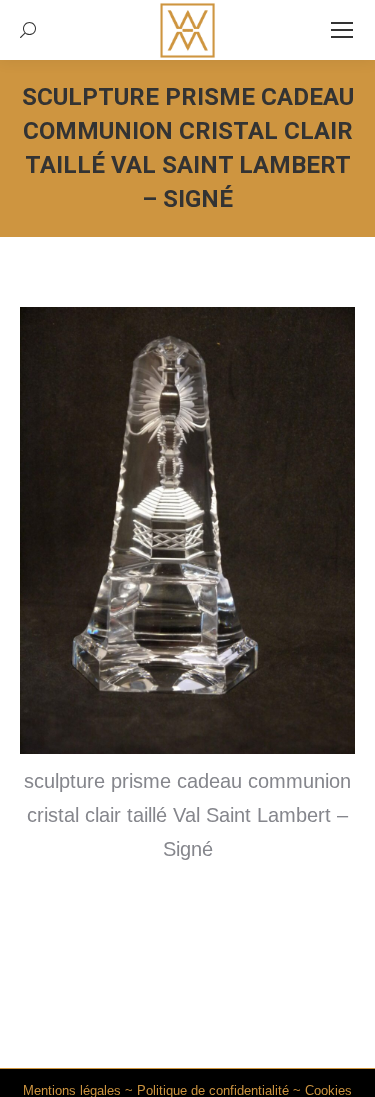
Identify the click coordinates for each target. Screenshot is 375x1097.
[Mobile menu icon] (342, 30)
